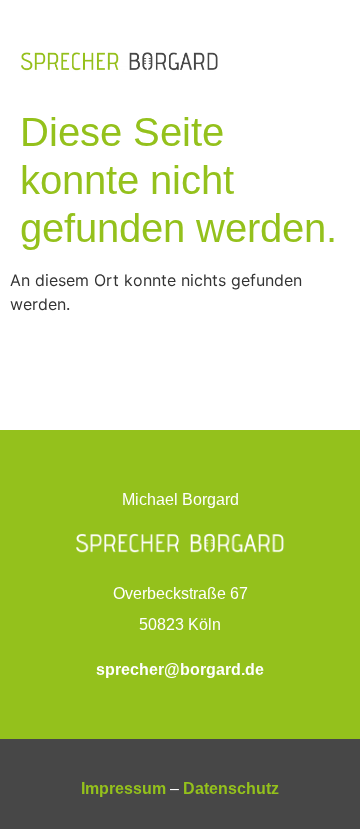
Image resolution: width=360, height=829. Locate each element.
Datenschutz (231, 788)
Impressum (123, 788)
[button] (325, 60)
